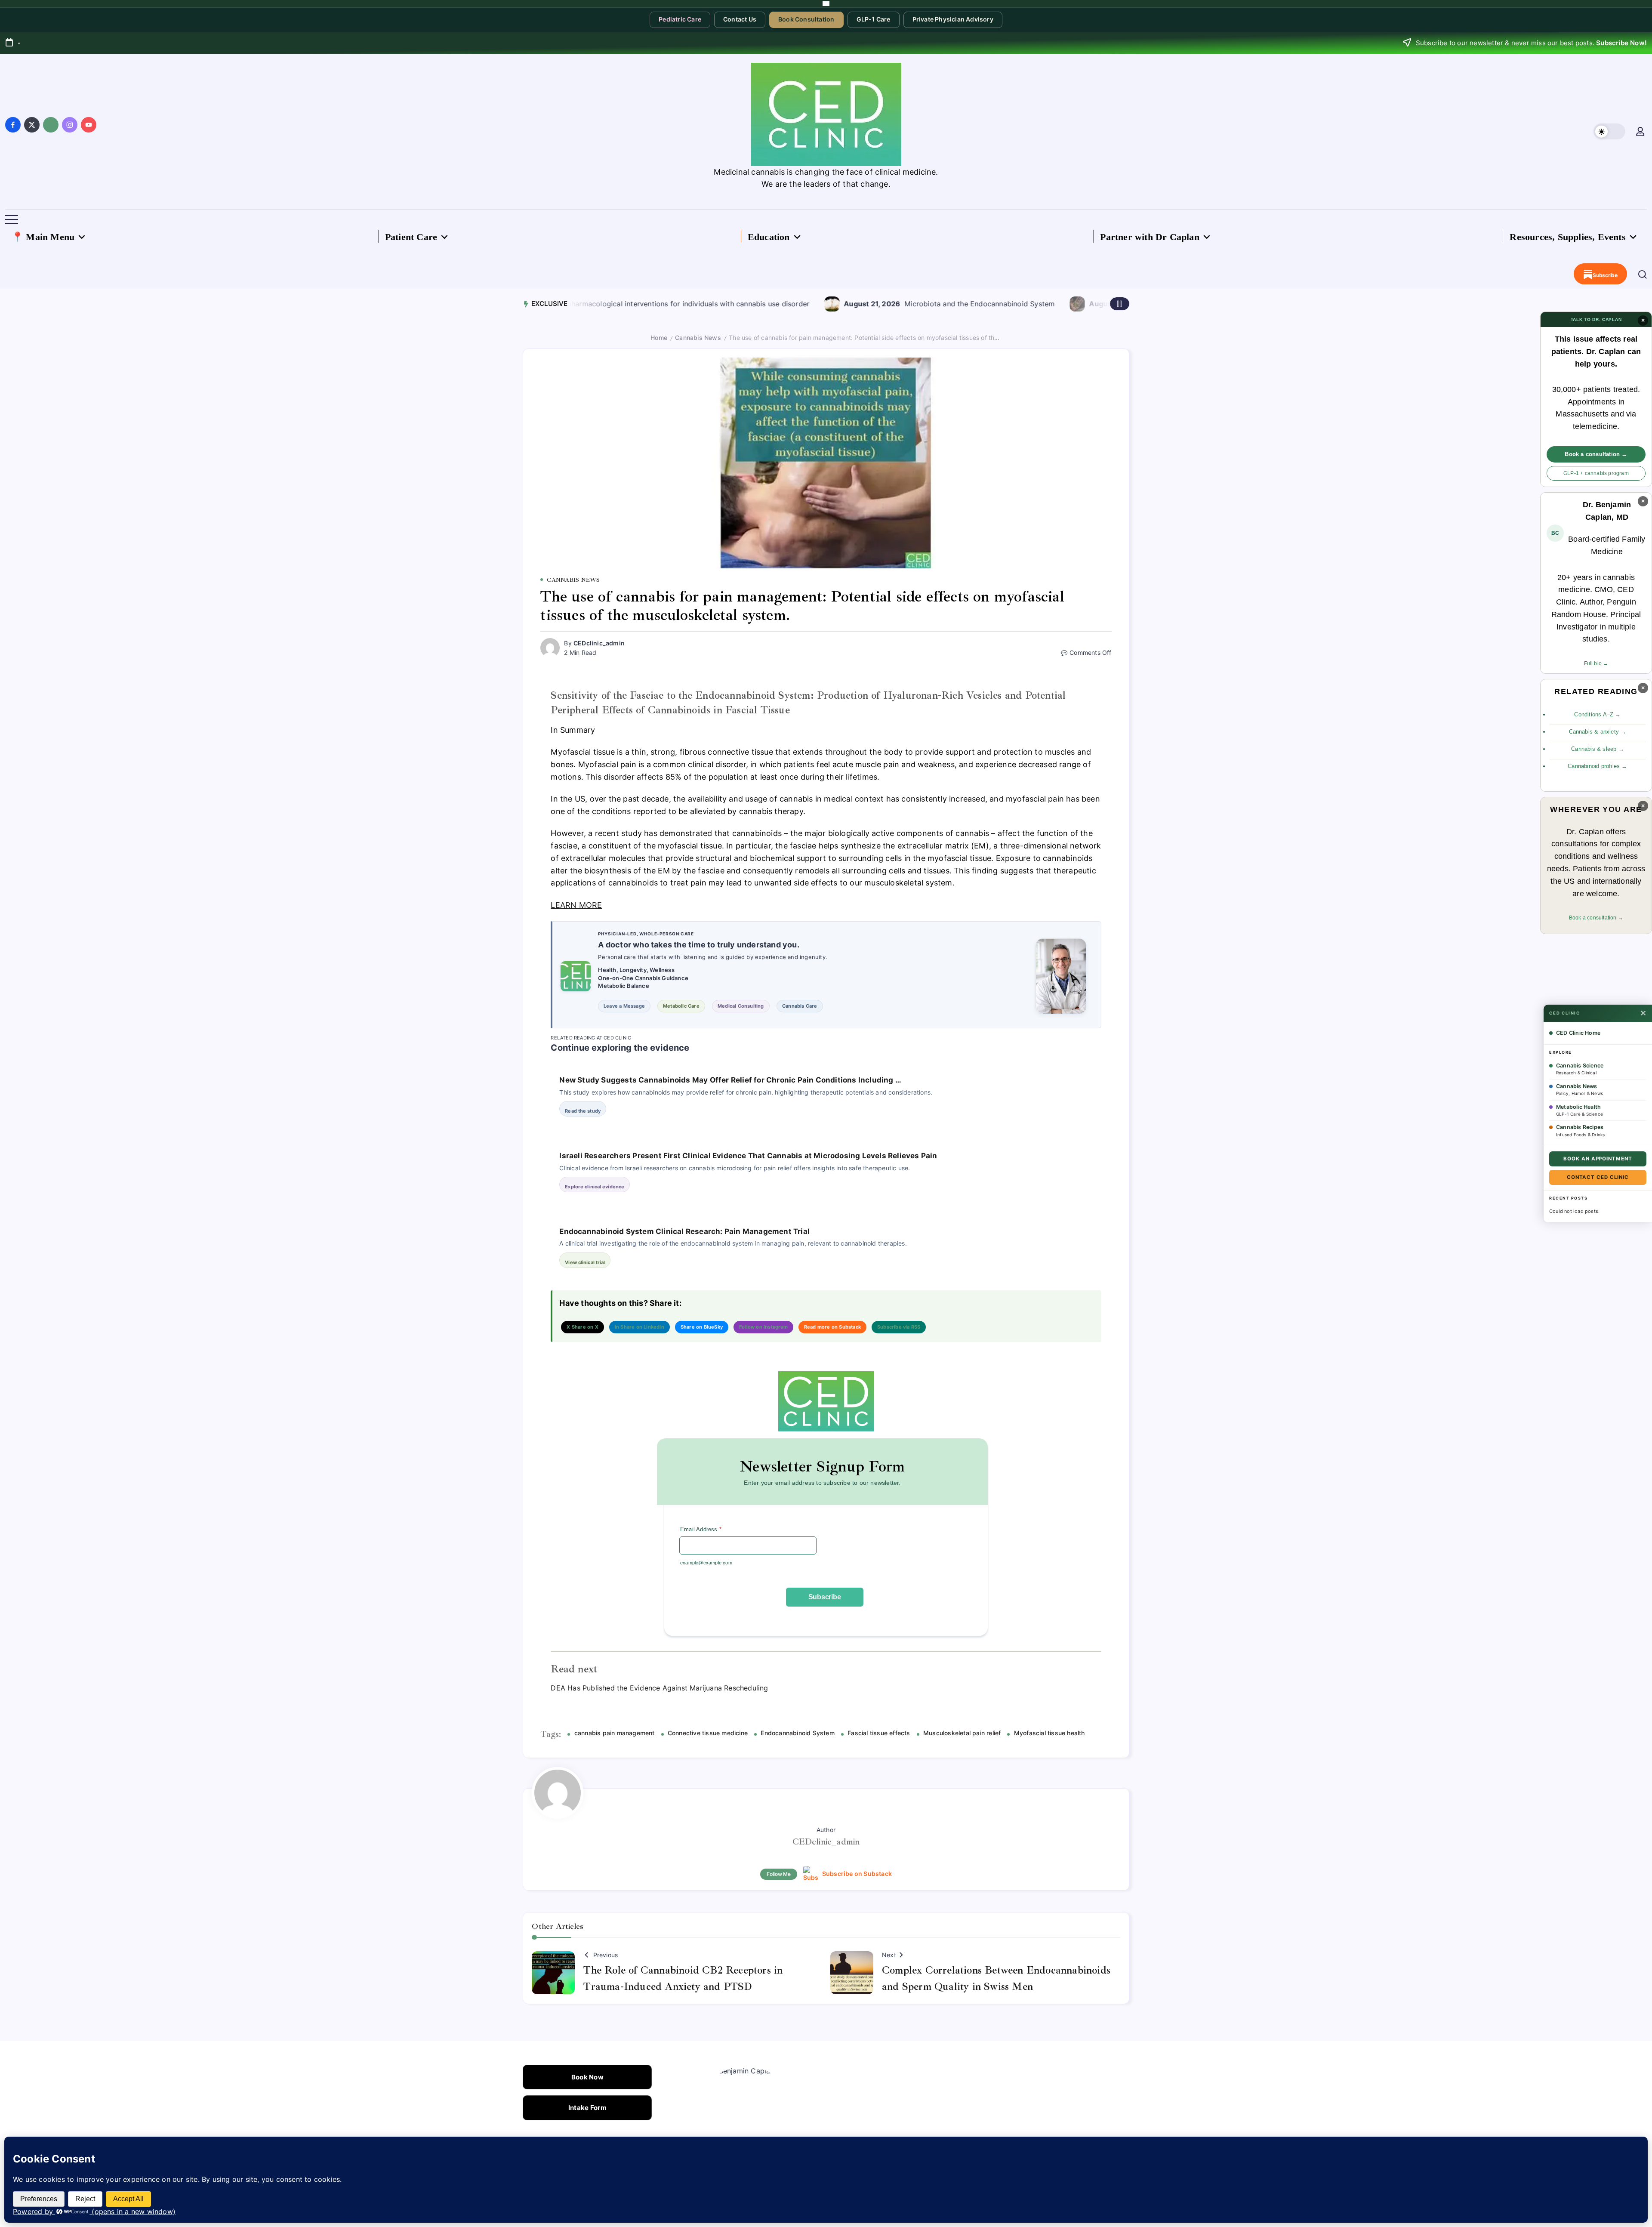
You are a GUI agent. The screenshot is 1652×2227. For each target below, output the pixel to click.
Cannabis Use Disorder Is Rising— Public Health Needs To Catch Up (1098, 304)
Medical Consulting (741, 1006)
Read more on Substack (832, 1327)
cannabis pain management (614, 1733)
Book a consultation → (1596, 454)
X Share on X (582, 1327)
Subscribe (825, 1597)
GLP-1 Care (874, 19)
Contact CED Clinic (1598, 1177)
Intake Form (587, 2108)
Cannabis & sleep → (1598, 749)
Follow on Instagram (763, 1327)
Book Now (587, 2077)
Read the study (583, 1111)
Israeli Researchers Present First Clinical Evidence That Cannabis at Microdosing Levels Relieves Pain (748, 1156)
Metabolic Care (681, 1006)
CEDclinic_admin (599, 643)
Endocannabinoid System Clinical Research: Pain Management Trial (684, 1231)
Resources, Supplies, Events (1567, 237)
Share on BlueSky (702, 1327)
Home (659, 338)
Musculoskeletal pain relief (962, 1733)
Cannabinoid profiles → (1597, 766)
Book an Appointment (1598, 1159)
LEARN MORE (576, 905)
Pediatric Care (680, 19)
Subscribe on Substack (857, 1874)
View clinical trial (585, 1262)
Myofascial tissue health (1049, 1733)
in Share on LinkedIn (640, 1327)
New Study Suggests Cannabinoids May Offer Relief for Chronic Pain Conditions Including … (730, 1080)
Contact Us (740, 19)
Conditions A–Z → (1597, 714)
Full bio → (1596, 663)
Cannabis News (698, 338)
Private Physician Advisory (953, 19)
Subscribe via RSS (899, 1327)
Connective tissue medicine (708, 1733)
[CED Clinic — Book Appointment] (826, 4)
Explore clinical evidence (595, 1187)
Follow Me (779, 1874)
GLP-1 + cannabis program (1596, 473)
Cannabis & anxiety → (1598, 732)
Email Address (701, 1529)
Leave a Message (624, 1006)
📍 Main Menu (43, 237)
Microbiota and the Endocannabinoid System (814, 304)
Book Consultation (806, 19)
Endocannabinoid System (797, 1733)
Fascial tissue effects (879, 1733)
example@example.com (706, 1563)
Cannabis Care (800, 1006)
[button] (1609, 131)
